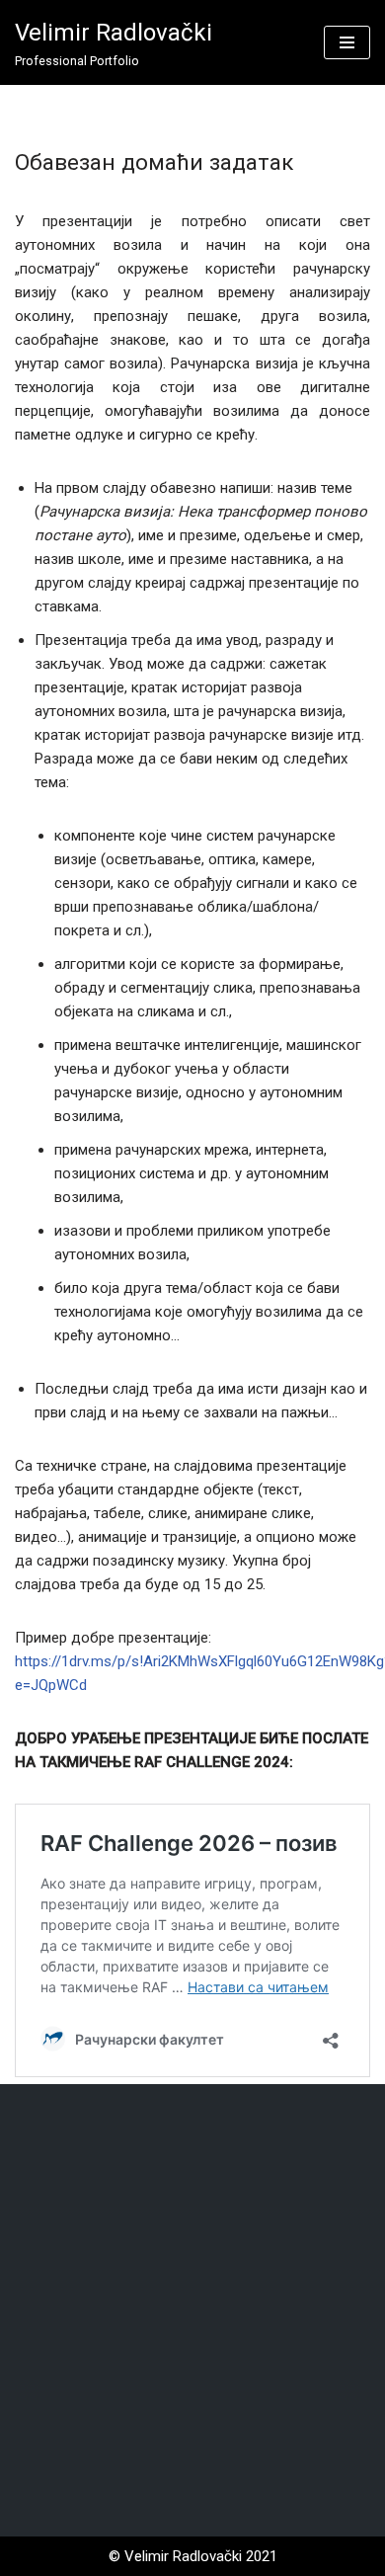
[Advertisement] (192, 2310)
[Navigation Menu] (347, 42)
